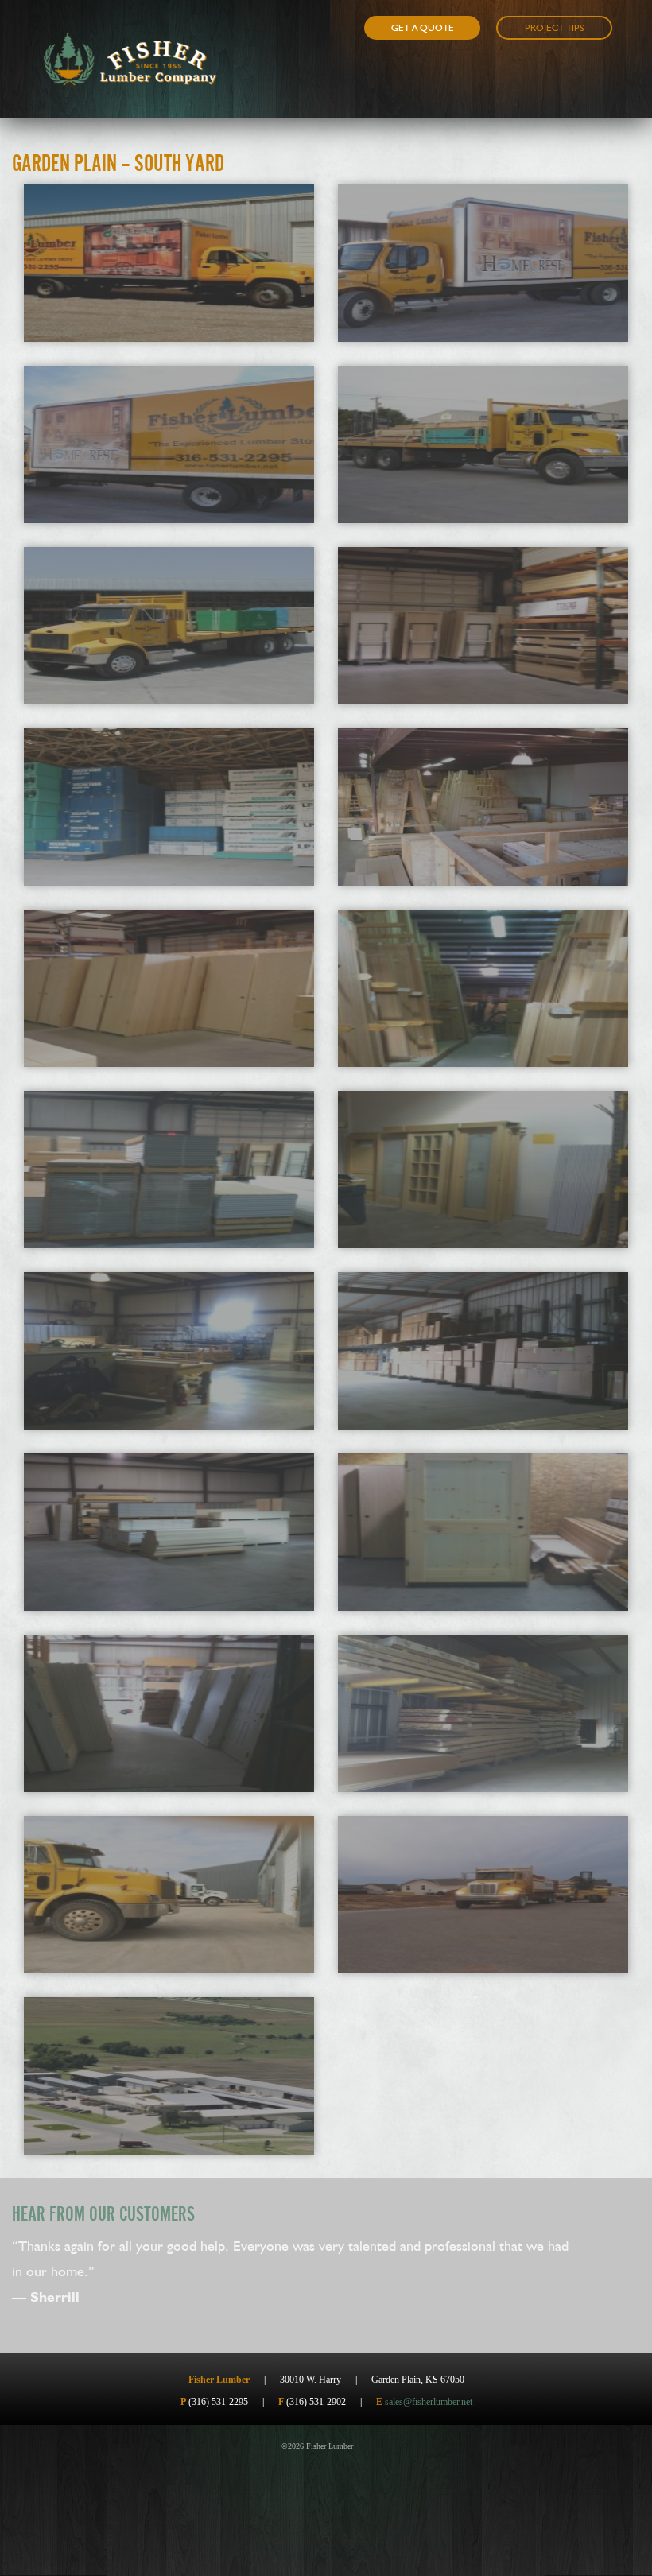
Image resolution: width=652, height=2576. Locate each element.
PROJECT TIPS (555, 28)
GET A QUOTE (423, 28)
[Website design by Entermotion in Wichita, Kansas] (367, 2446)
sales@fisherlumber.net (429, 2402)
